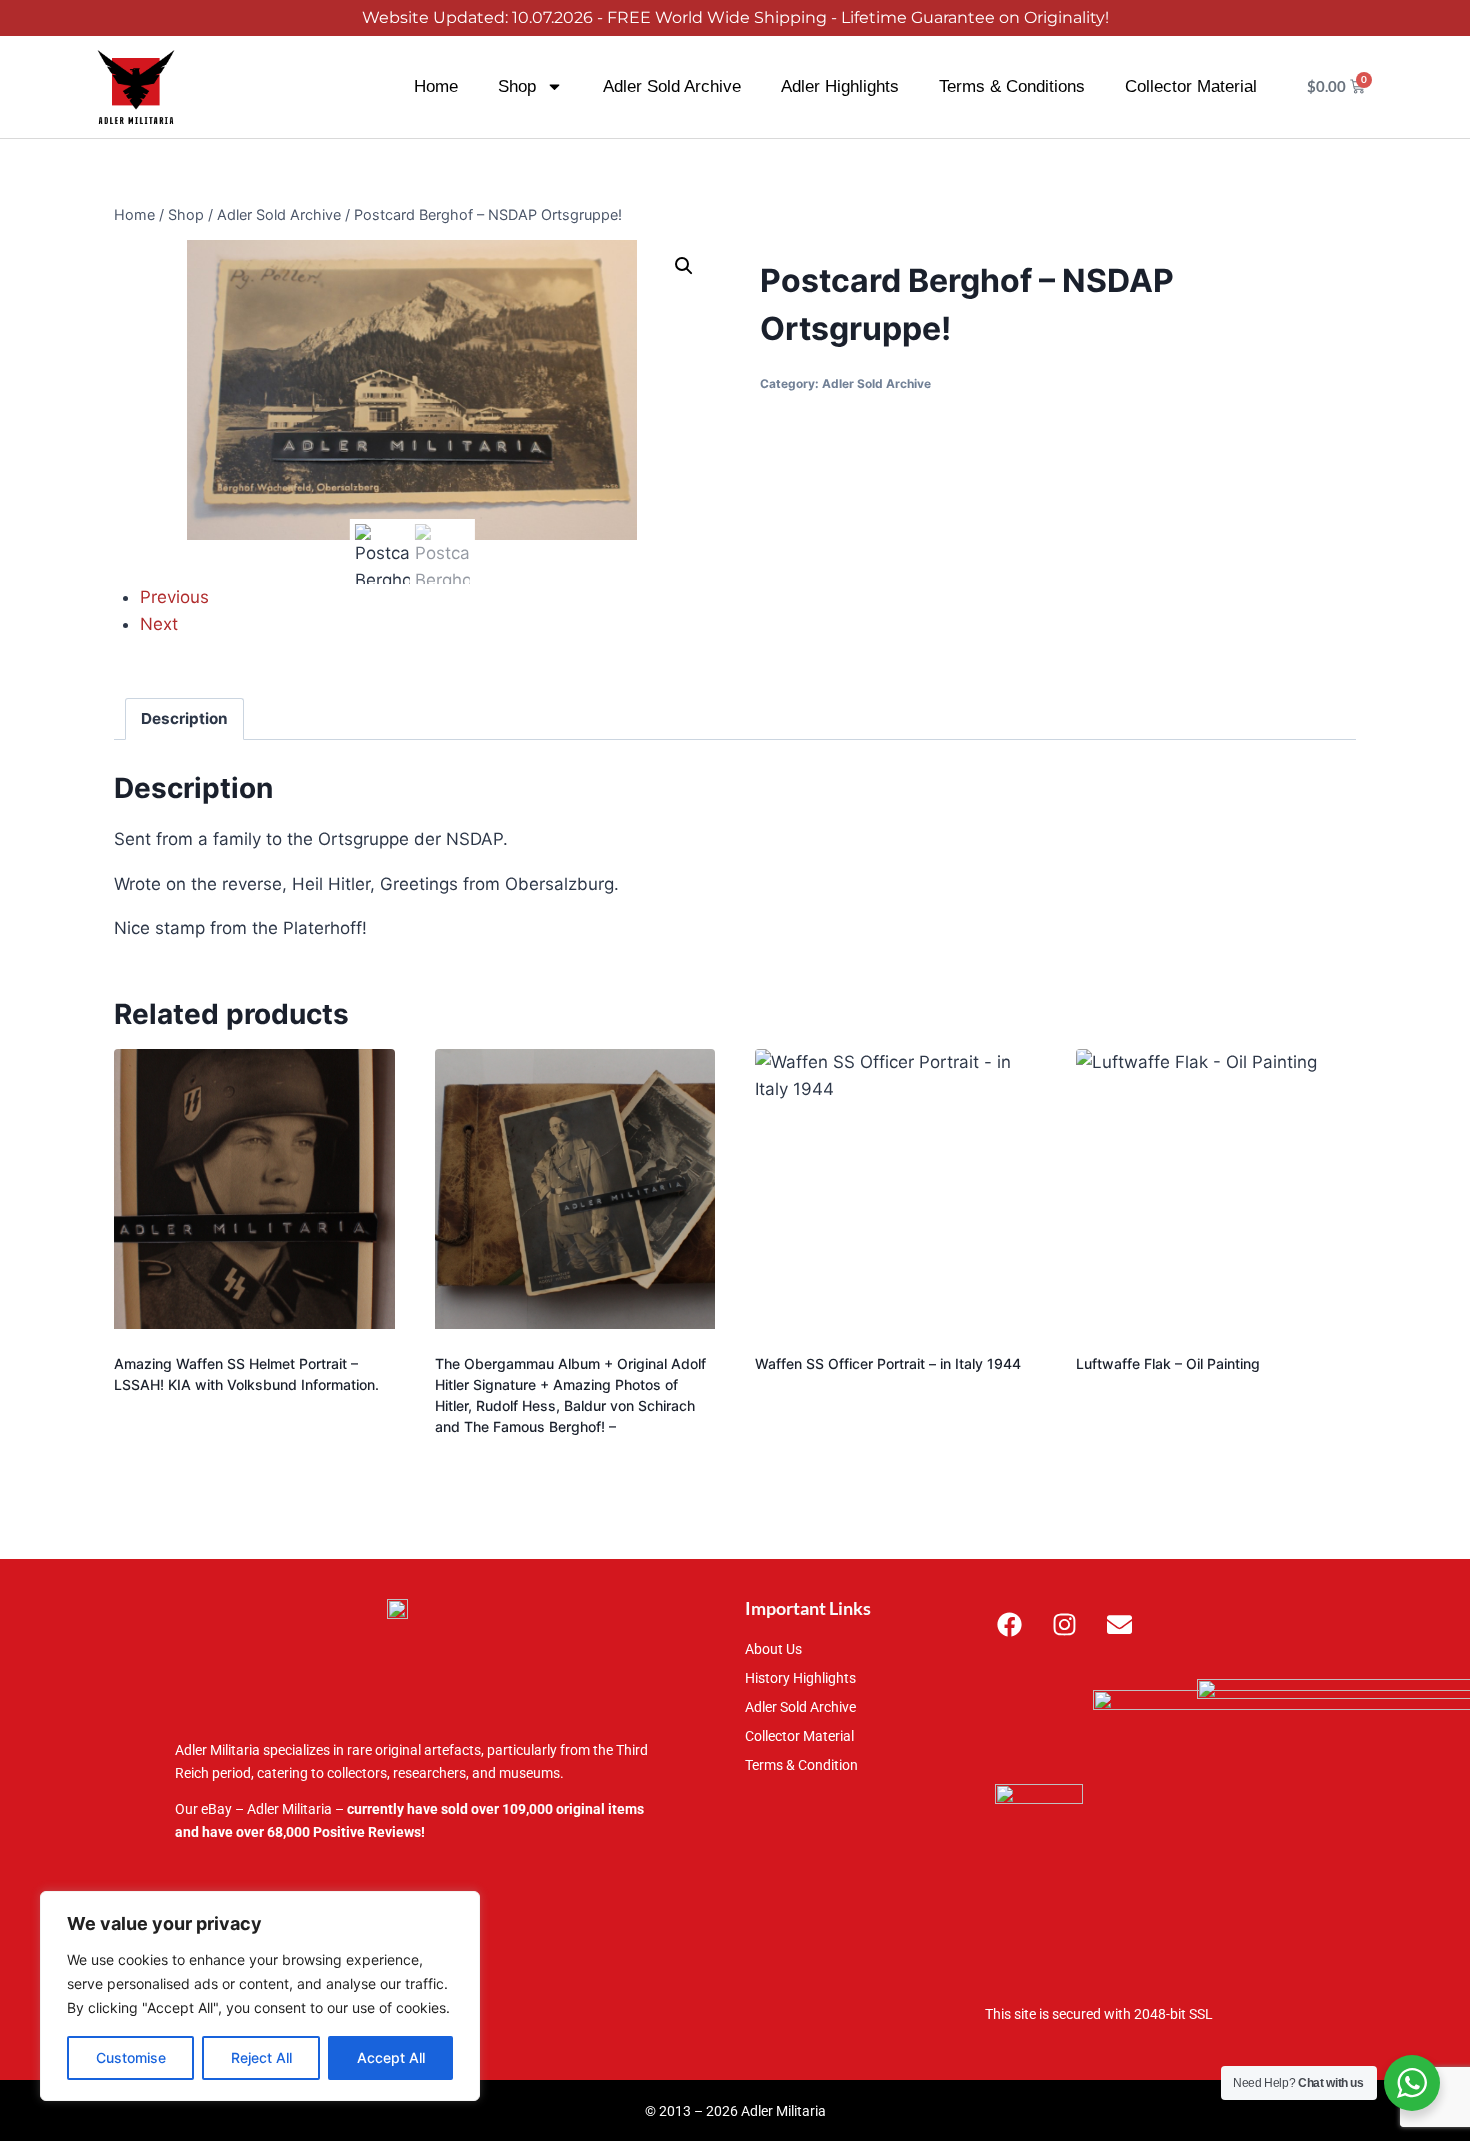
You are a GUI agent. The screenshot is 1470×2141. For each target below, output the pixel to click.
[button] (684, 266)
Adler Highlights (840, 86)
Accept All (391, 2057)
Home (436, 86)
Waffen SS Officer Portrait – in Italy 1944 (888, 1363)
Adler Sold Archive (672, 86)
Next (159, 624)
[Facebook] (1010, 1624)
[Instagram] (1065, 1624)
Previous (174, 597)
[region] (260, 1996)
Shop (517, 86)
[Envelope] (1120, 1624)
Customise (131, 2057)
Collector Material (1191, 86)
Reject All (261, 2057)
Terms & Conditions (1012, 86)
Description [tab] (184, 718)
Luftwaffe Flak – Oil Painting (1168, 1363)
